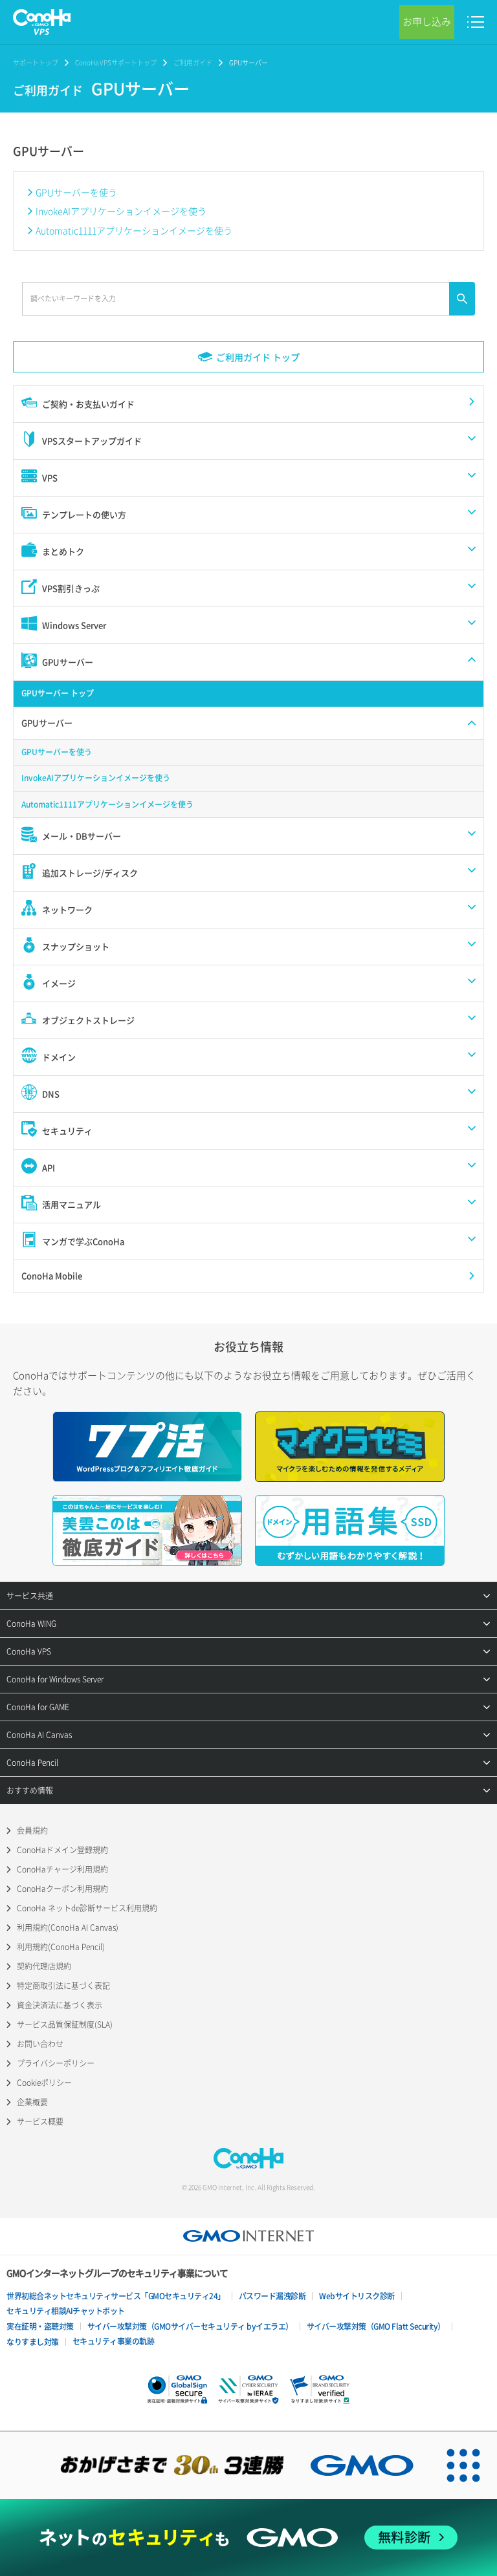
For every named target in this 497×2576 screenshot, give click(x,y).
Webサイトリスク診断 (357, 2296)
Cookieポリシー (44, 2083)
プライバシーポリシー (56, 2063)
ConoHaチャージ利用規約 (62, 1869)
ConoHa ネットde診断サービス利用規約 (87, 1908)
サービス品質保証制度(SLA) (65, 2024)
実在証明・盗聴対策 (40, 2326)
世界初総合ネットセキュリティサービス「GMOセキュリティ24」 (116, 2296)
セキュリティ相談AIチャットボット (66, 2311)
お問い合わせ (40, 2044)
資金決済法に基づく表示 (60, 2005)
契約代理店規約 (44, 1966)
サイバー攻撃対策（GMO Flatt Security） (376, 2326)
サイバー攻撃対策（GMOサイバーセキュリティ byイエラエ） (190, 2326)
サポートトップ (36, 62)
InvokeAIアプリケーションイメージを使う (121, 211)
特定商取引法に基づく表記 (63, 1986)
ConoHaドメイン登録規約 (62, 1850)
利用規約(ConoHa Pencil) (61, 1947)
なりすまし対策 (33, 2342)
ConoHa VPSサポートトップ (116, 62)
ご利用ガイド (193, 62)
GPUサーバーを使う (76, 192)
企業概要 (32, 2102)
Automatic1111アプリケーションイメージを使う (134, 230)
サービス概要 (40, 2121)
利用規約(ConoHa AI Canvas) (68, 1927)
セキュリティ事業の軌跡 (114, 2341)
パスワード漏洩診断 (272, 2296)
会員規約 (32, 1830)
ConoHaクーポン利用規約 (62, 1889)
